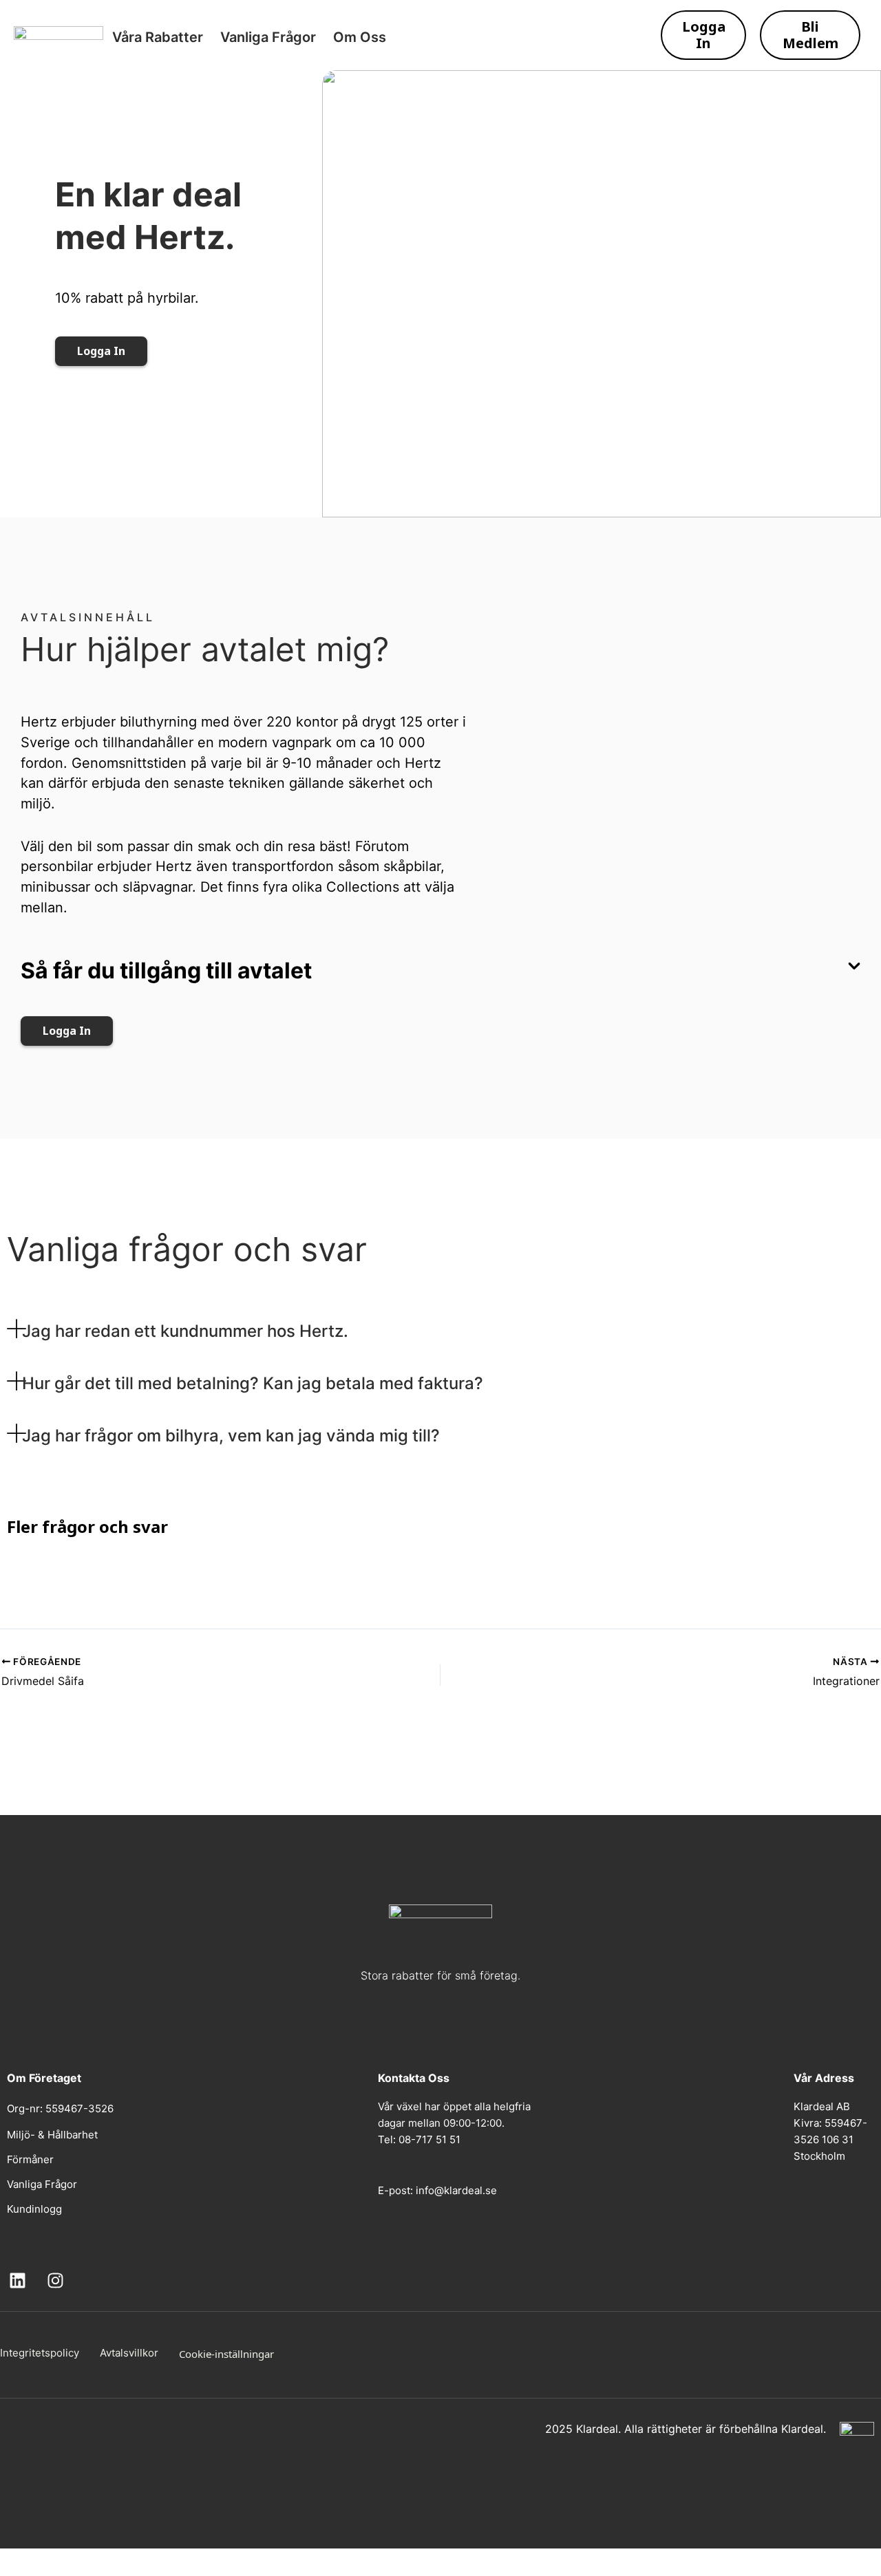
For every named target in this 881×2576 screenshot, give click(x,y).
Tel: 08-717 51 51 (419, 2139)
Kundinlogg (34, 2209)
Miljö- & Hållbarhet (52, 2135)
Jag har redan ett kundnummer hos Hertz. (185, 1331)
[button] (440, 978)
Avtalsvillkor (129, 2353)
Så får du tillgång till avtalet (166, 970)
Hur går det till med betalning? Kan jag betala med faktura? (253, 1383)
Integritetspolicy (40, 2353)
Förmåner (30, 2159)
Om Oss (360, 37)
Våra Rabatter (158, 37)
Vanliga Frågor (268, 37)
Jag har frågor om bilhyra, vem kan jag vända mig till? (231, 1436)
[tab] (365, 1331)
